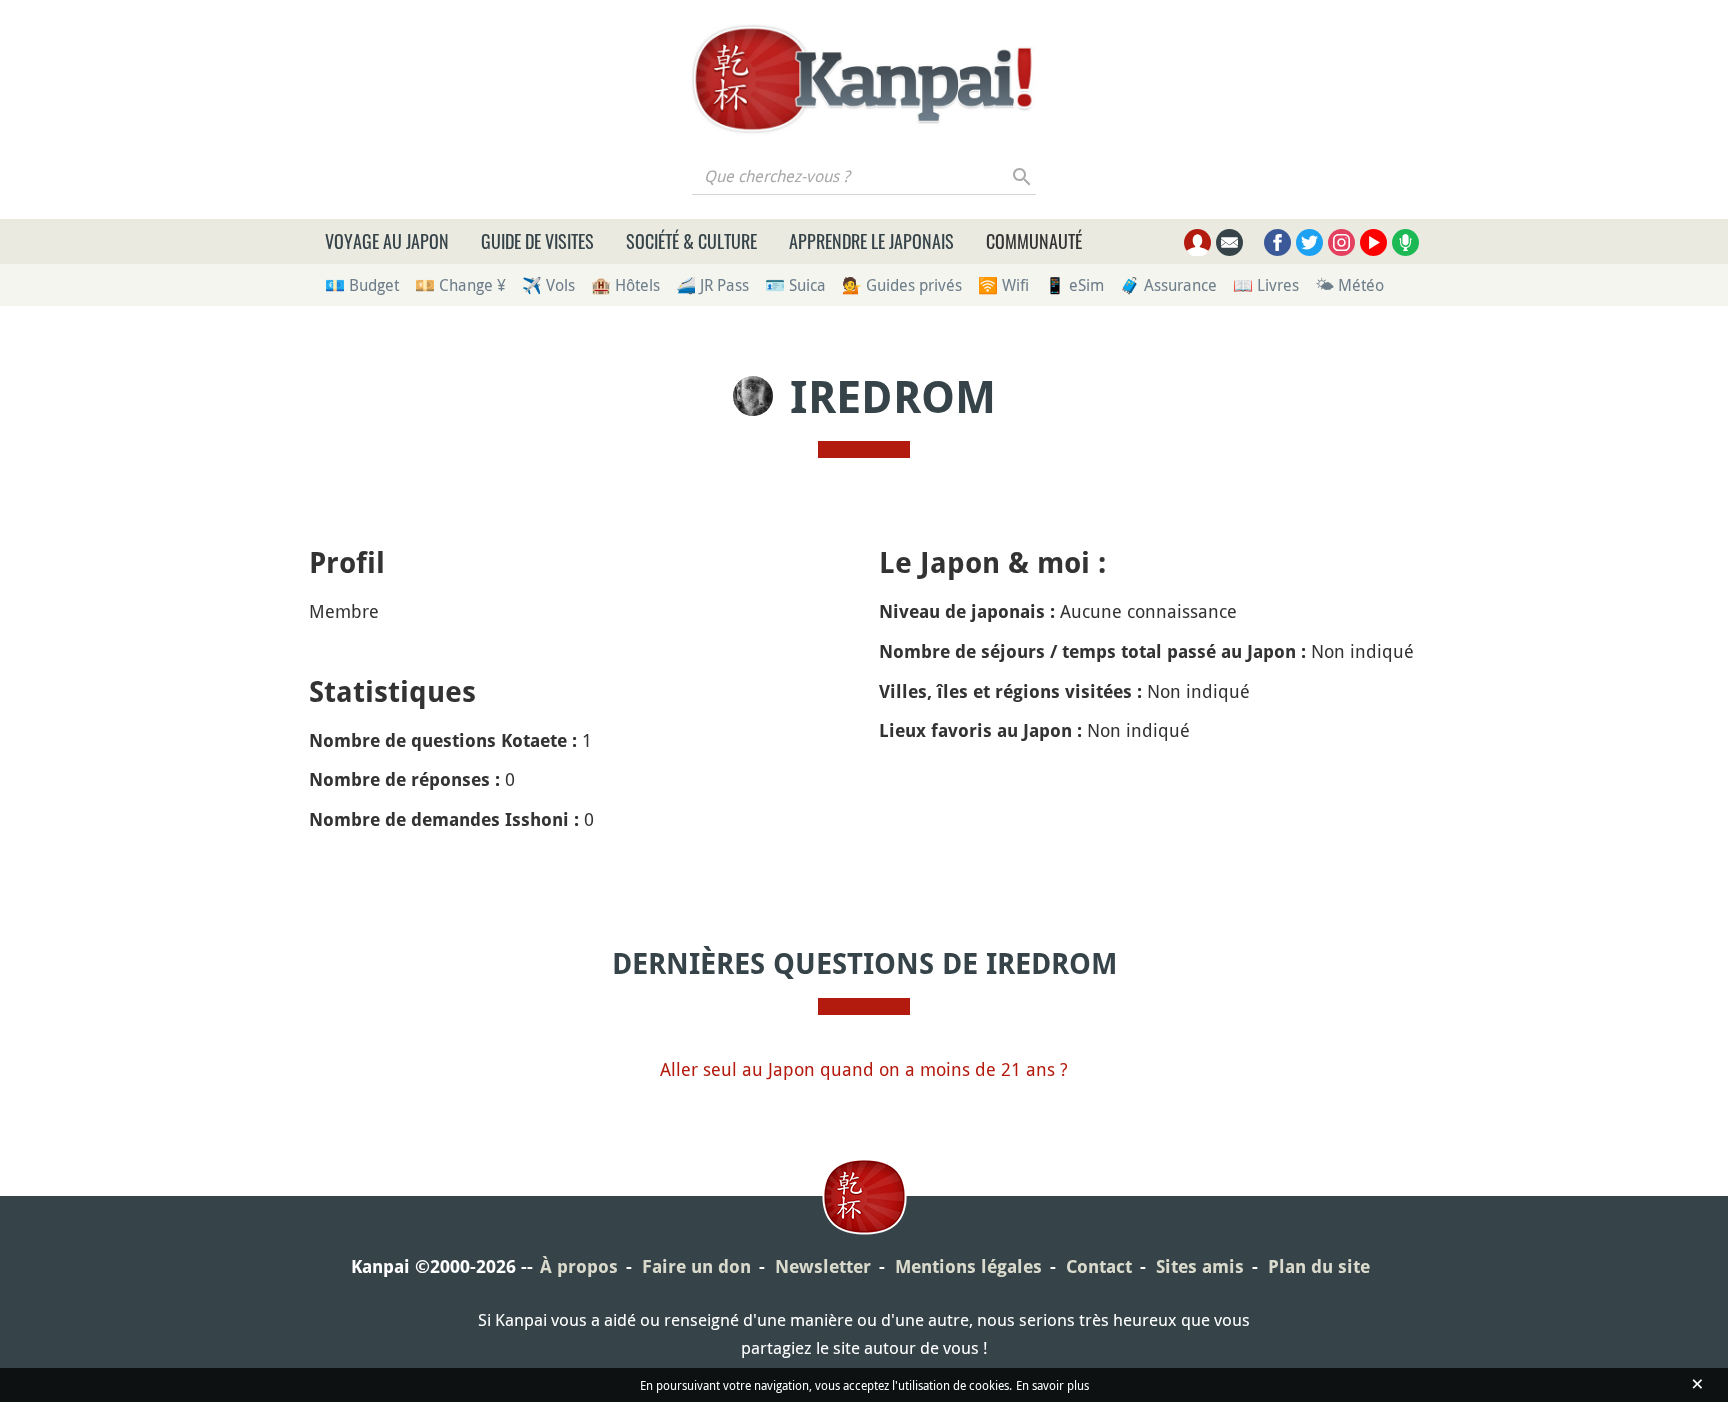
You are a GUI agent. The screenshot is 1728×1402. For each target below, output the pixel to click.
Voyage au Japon (387, 241)
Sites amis (1200, 1266)
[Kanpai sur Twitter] (1309, 242)
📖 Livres (1266, 285)
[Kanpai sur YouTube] (1373, 242)
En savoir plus (1052, 1385)
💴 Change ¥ (460, 285)
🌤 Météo (1349, 285)
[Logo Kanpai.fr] (864, 79)
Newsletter (823, 1266)
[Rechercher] (1022, 176)
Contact (1099, 1266)
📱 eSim (1074, 285)
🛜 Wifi (1003, 285)
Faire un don (696, 1266)
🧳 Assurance (1168, 285)
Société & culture (691, 241)
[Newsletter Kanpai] (1229, 242)
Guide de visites (537, 241)
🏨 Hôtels (625, 285)
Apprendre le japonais (871, 241)
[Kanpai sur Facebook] (1277, 242)
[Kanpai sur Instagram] (1341, 242)
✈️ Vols (548, 285)
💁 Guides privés (902, 285)
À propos (579, 1266)
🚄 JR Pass (712, 285)
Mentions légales (968, 1266)
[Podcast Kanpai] (1405, 242)
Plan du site (1319, 1266)
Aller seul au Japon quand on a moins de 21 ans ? (864, 1069)
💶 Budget (362, 285)
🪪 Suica (795, 285)
